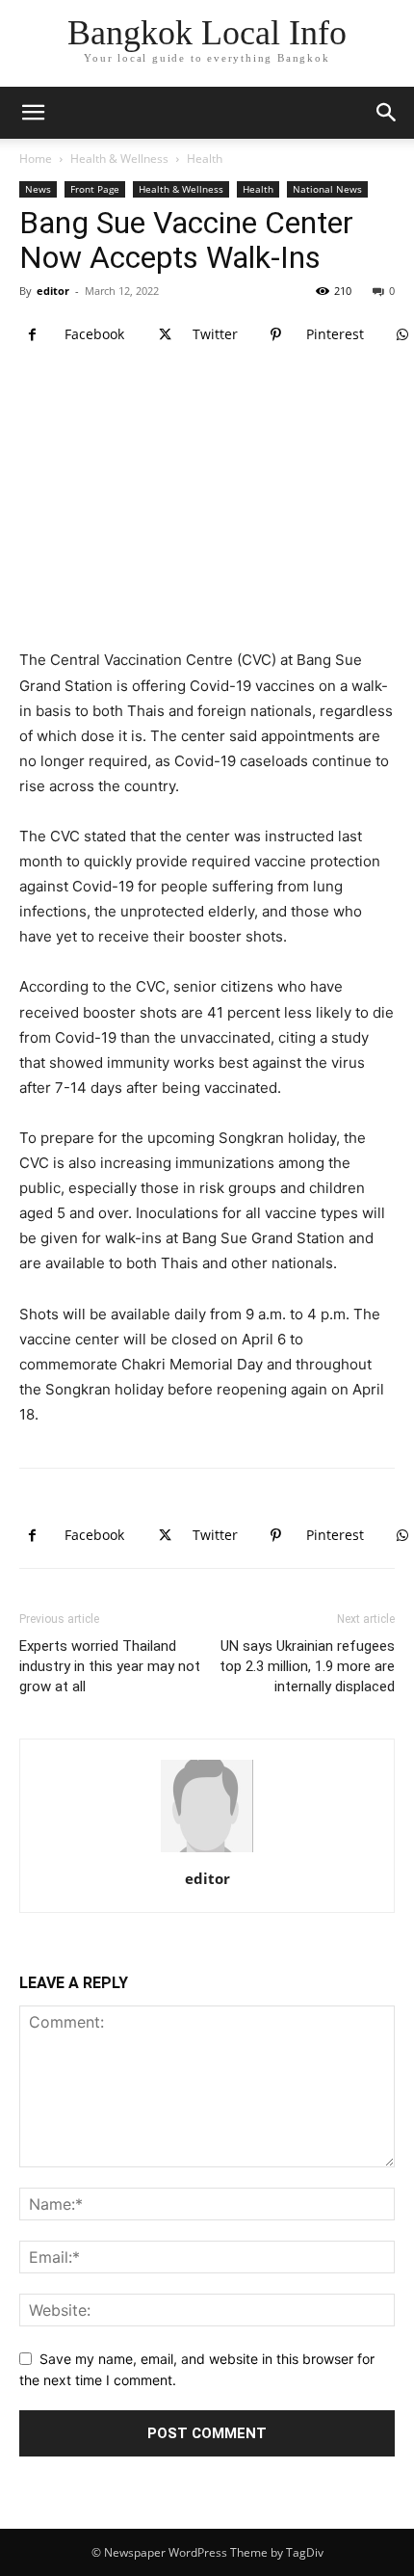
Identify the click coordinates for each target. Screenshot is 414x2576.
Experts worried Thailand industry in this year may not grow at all (110, 1666)
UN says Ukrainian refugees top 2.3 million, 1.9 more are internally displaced (307, 1666)
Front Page (95, 189)
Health (205, 159)
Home (36, 159)
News (38, 189)
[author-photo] (207, 1852)
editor (53, 291)
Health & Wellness (119, 159)
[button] (387, 113)
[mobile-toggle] (33, 113)
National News (327, 189)
